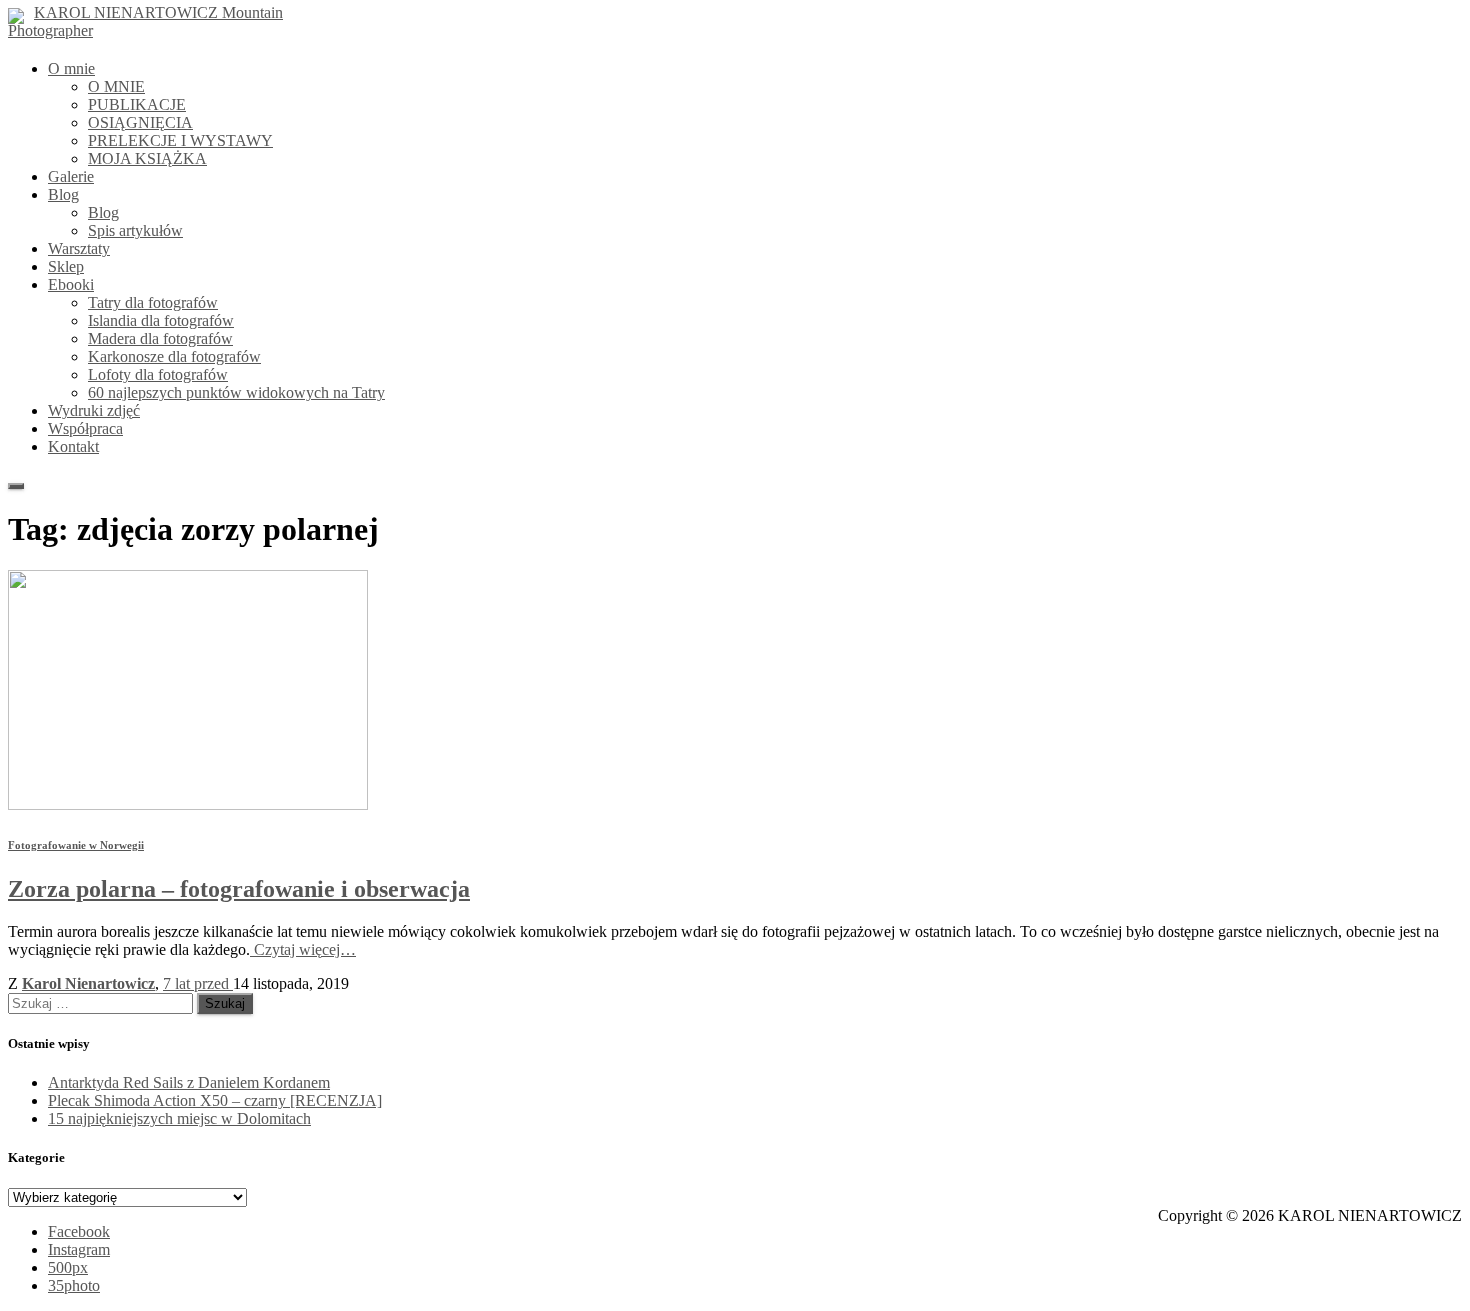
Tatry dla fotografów (153, 302)
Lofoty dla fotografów (158, 374)
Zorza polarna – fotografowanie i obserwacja (239, 889)
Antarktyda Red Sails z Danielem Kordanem (189, 1082)
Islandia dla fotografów (161, 320)
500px (68, 1267)
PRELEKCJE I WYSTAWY (180, 140)
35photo (74, 1285)
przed (198, 983)
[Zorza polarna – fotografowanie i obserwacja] (188, 804)
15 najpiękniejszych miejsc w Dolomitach (179, 1118)
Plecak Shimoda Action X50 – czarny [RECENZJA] (215, 1100)
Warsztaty (79, 248)
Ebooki (71, 284)
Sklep (66, 266)
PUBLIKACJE (137, 104)
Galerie (71, 176)
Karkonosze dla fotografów (174, 356)
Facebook (79, 1231)
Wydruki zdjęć (94, 410)
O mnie (71, 68)
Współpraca (85, 428)
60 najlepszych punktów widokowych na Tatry (236, 392)
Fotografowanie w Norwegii (76, 845)
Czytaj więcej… (303, 949)
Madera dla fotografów (160, 338)
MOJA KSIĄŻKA (147, 158)
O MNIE (116, 86)
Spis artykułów (135, 230)
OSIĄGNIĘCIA (140, 122)
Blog (63, 194)
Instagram (79, 1249)
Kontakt (73, 446)
